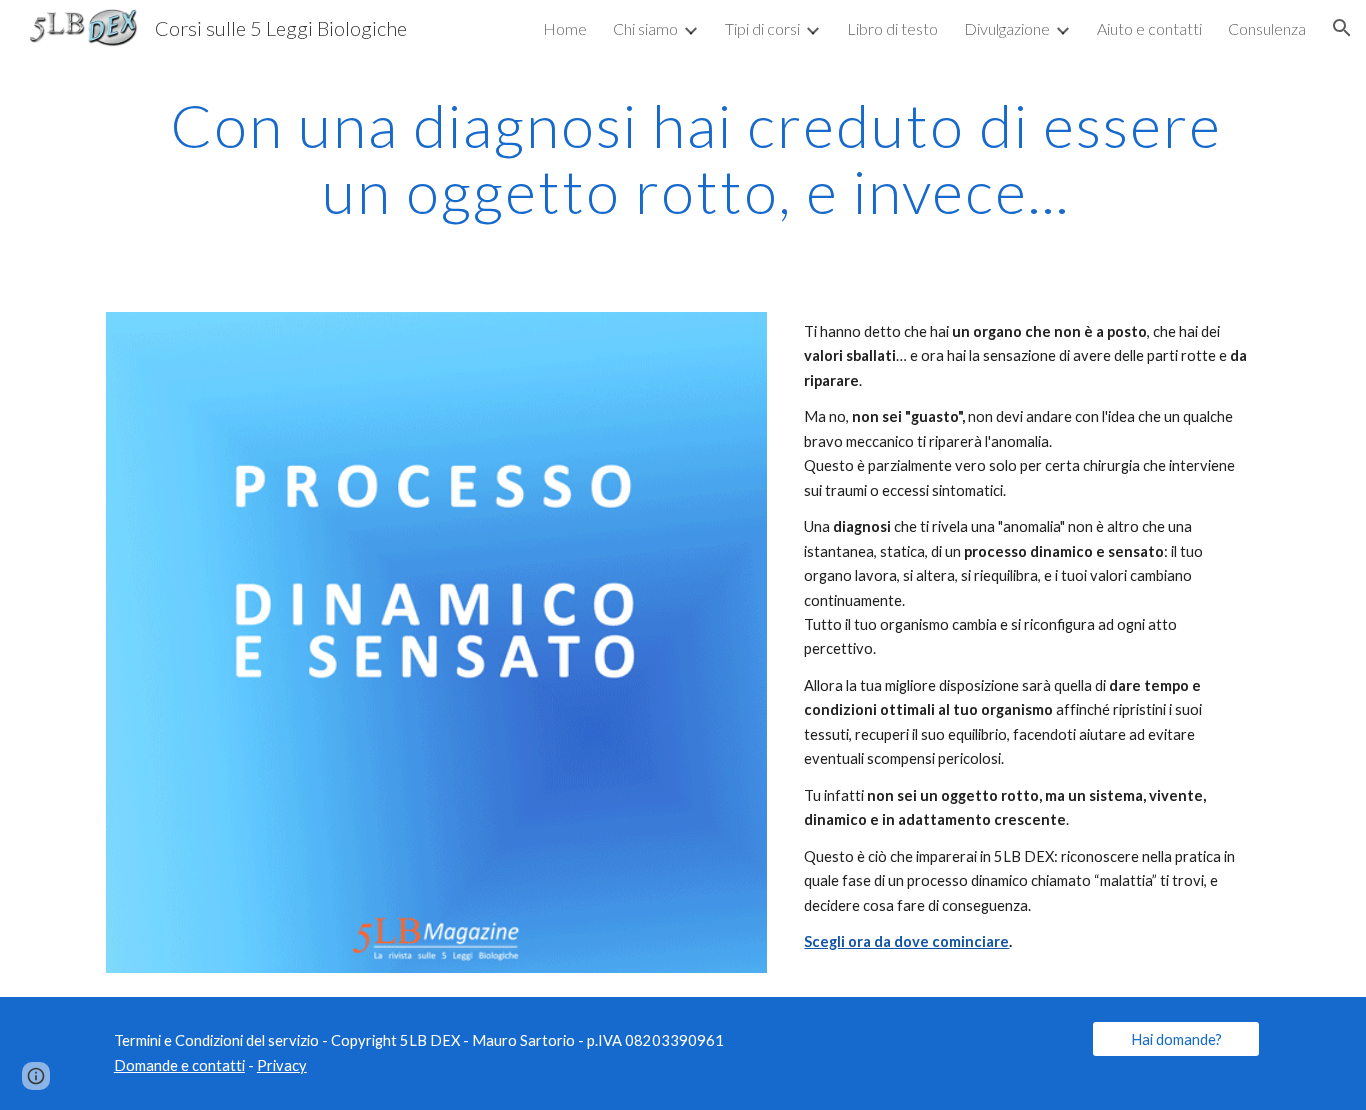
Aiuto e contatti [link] (1149, 28)
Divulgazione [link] (1007, 28)
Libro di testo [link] (892, 28)
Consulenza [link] (1267, 28)
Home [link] (565, 28)
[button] (1342, 28)
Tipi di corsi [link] (762, 28)
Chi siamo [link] (645, 28)
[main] (683, 158)
